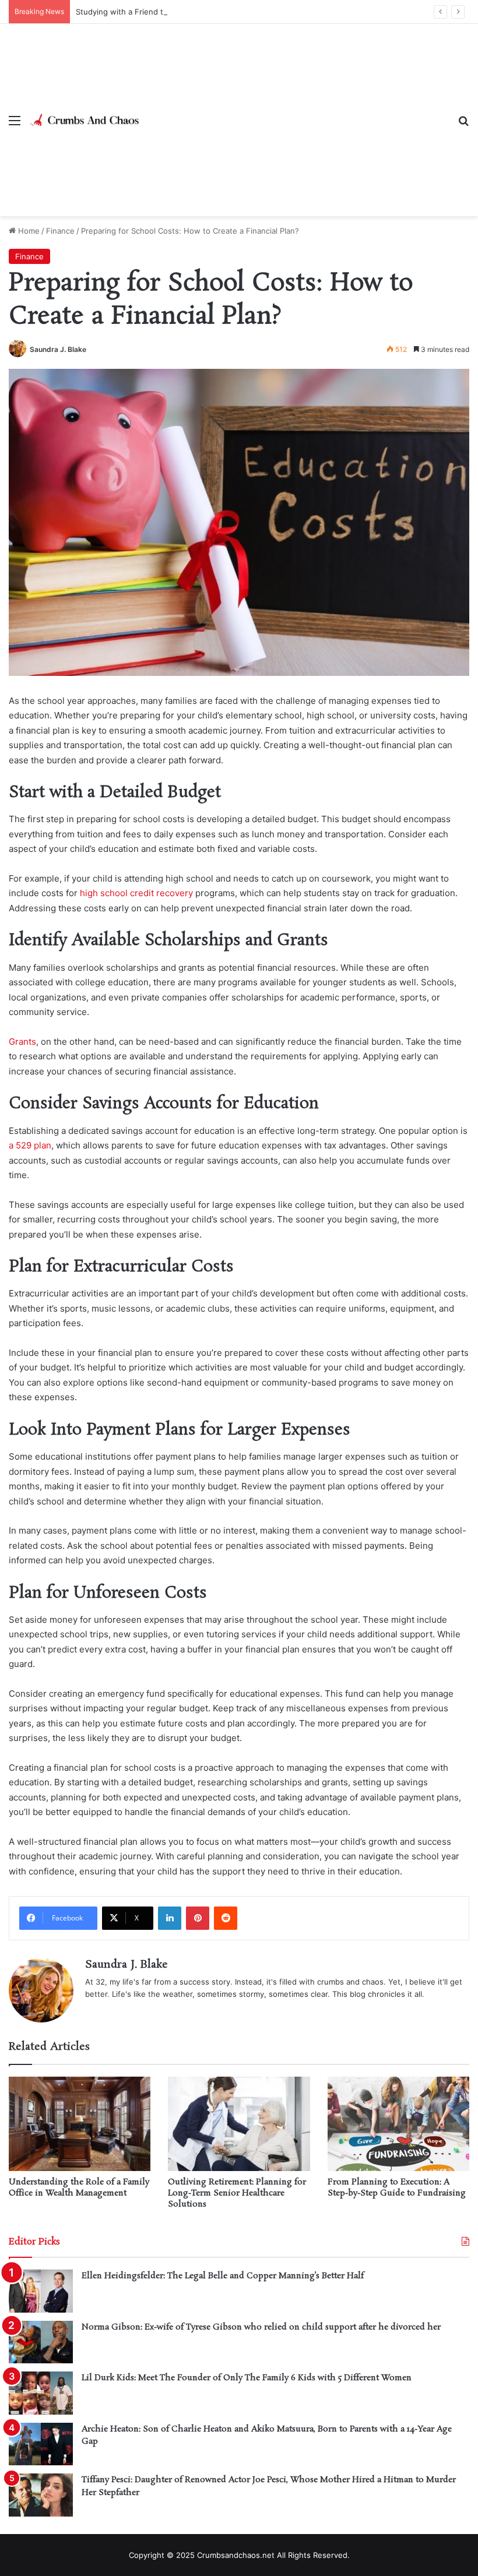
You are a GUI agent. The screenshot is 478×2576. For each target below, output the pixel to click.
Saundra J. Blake (58, 349)
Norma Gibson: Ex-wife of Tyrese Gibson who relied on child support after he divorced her (261, 2327)
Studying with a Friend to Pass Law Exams (153, 12)
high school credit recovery (136, 893)
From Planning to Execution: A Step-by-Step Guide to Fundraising (397, 2188)
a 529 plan (30, 1145)
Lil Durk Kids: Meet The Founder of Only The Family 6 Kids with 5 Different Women (247, 2378)
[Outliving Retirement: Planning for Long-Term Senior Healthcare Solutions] (239, 2124)
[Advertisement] (294, 111)
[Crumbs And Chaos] (85, 120)
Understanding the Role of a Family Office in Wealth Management (79, 2188)
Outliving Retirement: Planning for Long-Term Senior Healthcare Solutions (237, 2193)
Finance (60, 231)
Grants (22, 1042)
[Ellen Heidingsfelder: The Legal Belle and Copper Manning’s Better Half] (41, 2291)
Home (28, 231)
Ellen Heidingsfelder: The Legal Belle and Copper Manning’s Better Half (223, 2276)
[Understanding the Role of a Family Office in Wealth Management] (80, 2124)
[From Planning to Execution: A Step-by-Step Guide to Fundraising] (398, 2124)
